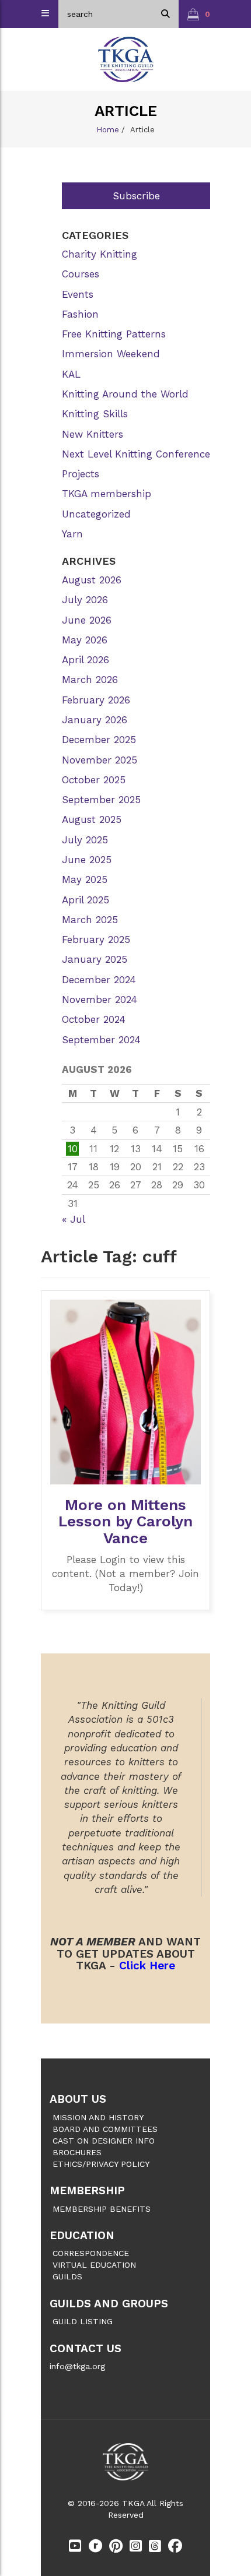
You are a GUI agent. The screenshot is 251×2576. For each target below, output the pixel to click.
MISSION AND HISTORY (98, 2117)
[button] (199, 14)
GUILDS (67, 2276)
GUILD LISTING (83, 2321)
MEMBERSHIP (87, 2190)
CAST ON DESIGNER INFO (104, 2141)
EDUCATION (82, 2235)
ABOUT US (78, 2099)
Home (108, 130)
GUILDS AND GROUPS (109, 2304)
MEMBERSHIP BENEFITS (102, 2209)
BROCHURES (77, 2152)
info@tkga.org (77, 2366)
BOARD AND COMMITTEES (105, 2129)
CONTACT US (86, 2348)
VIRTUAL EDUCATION (94, 2265)
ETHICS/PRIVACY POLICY (101, 2164)
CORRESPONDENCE (91, 2253)
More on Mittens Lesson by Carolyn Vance (125, 1521)
